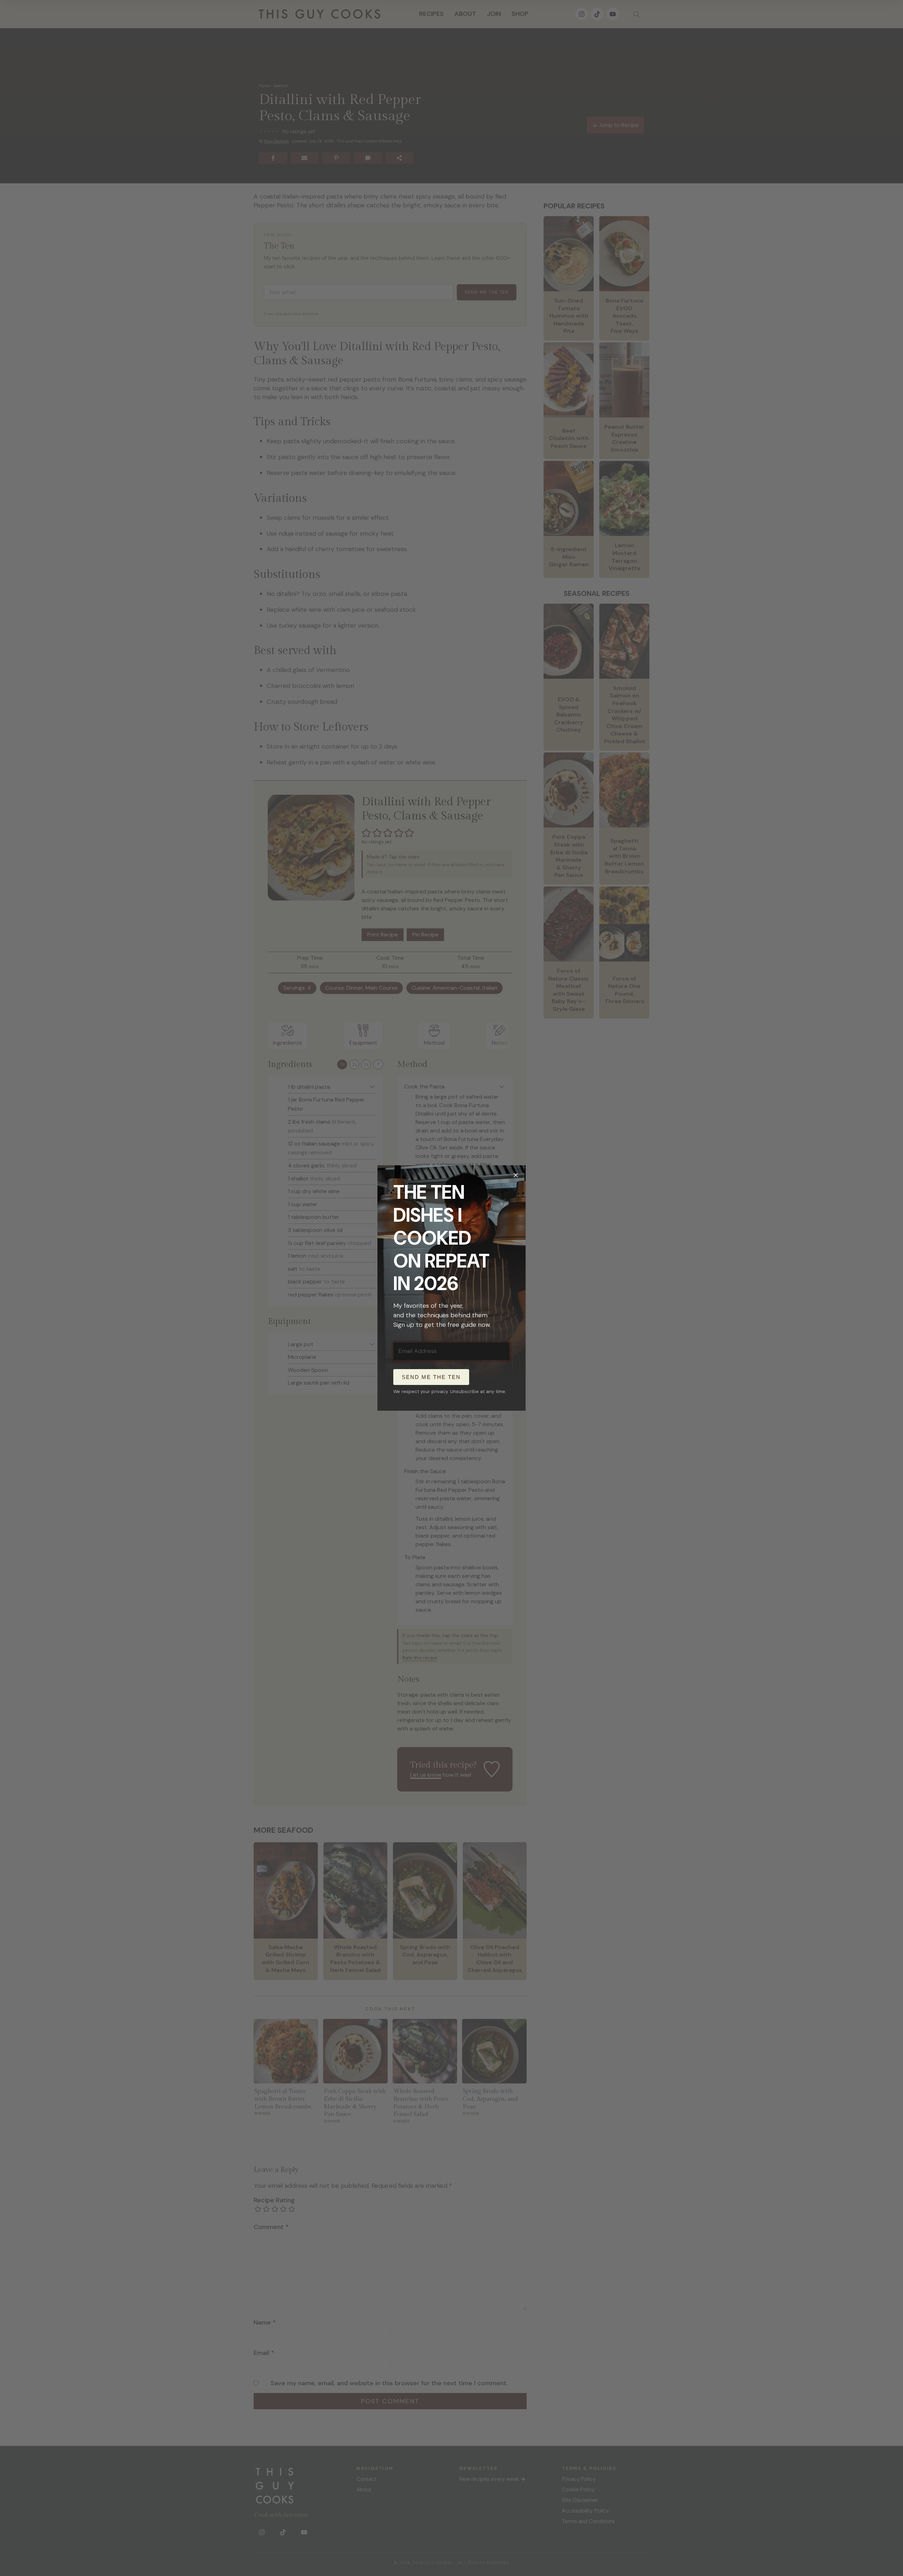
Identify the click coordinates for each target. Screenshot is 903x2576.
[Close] (516, 1175)
